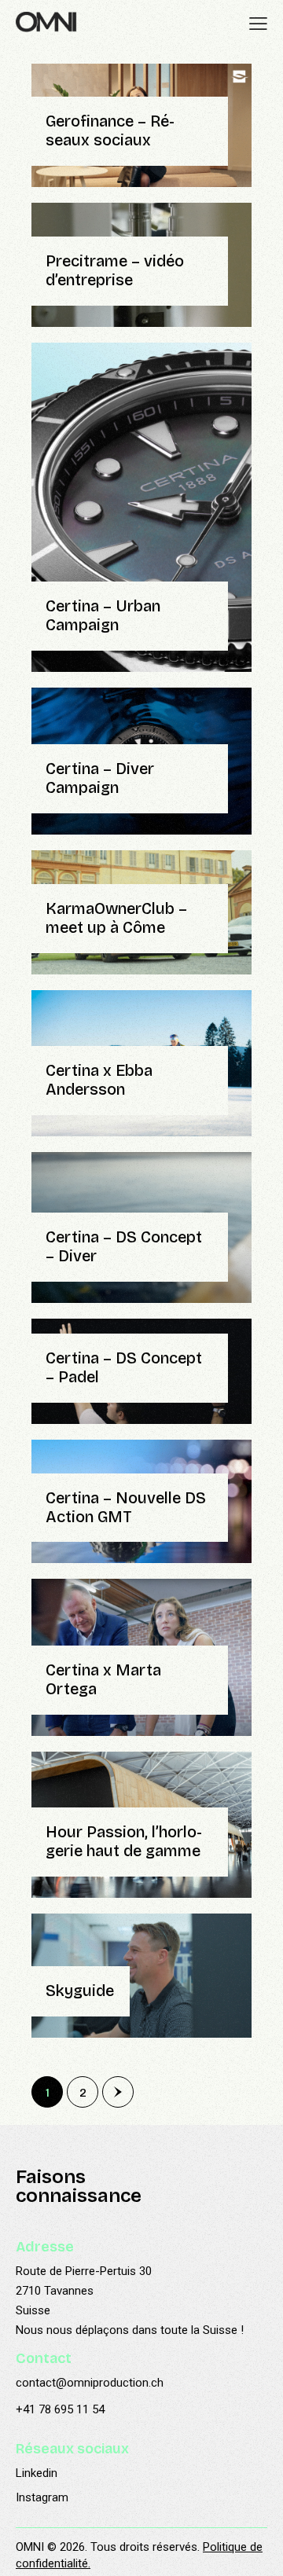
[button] (258, 24)
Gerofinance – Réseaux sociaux (110, 131)
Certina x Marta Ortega (103, 1680)
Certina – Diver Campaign (100, 778)
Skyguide (80, 1991)
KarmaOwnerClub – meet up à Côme (116, 918)
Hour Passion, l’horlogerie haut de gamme (124, 1842)
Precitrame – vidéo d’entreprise (115, 271)
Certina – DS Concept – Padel (124, 1368)
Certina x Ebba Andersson (99, 1080)
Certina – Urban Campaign (103, 616)
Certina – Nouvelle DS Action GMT (126, 1508)
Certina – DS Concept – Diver (124, 1247)
